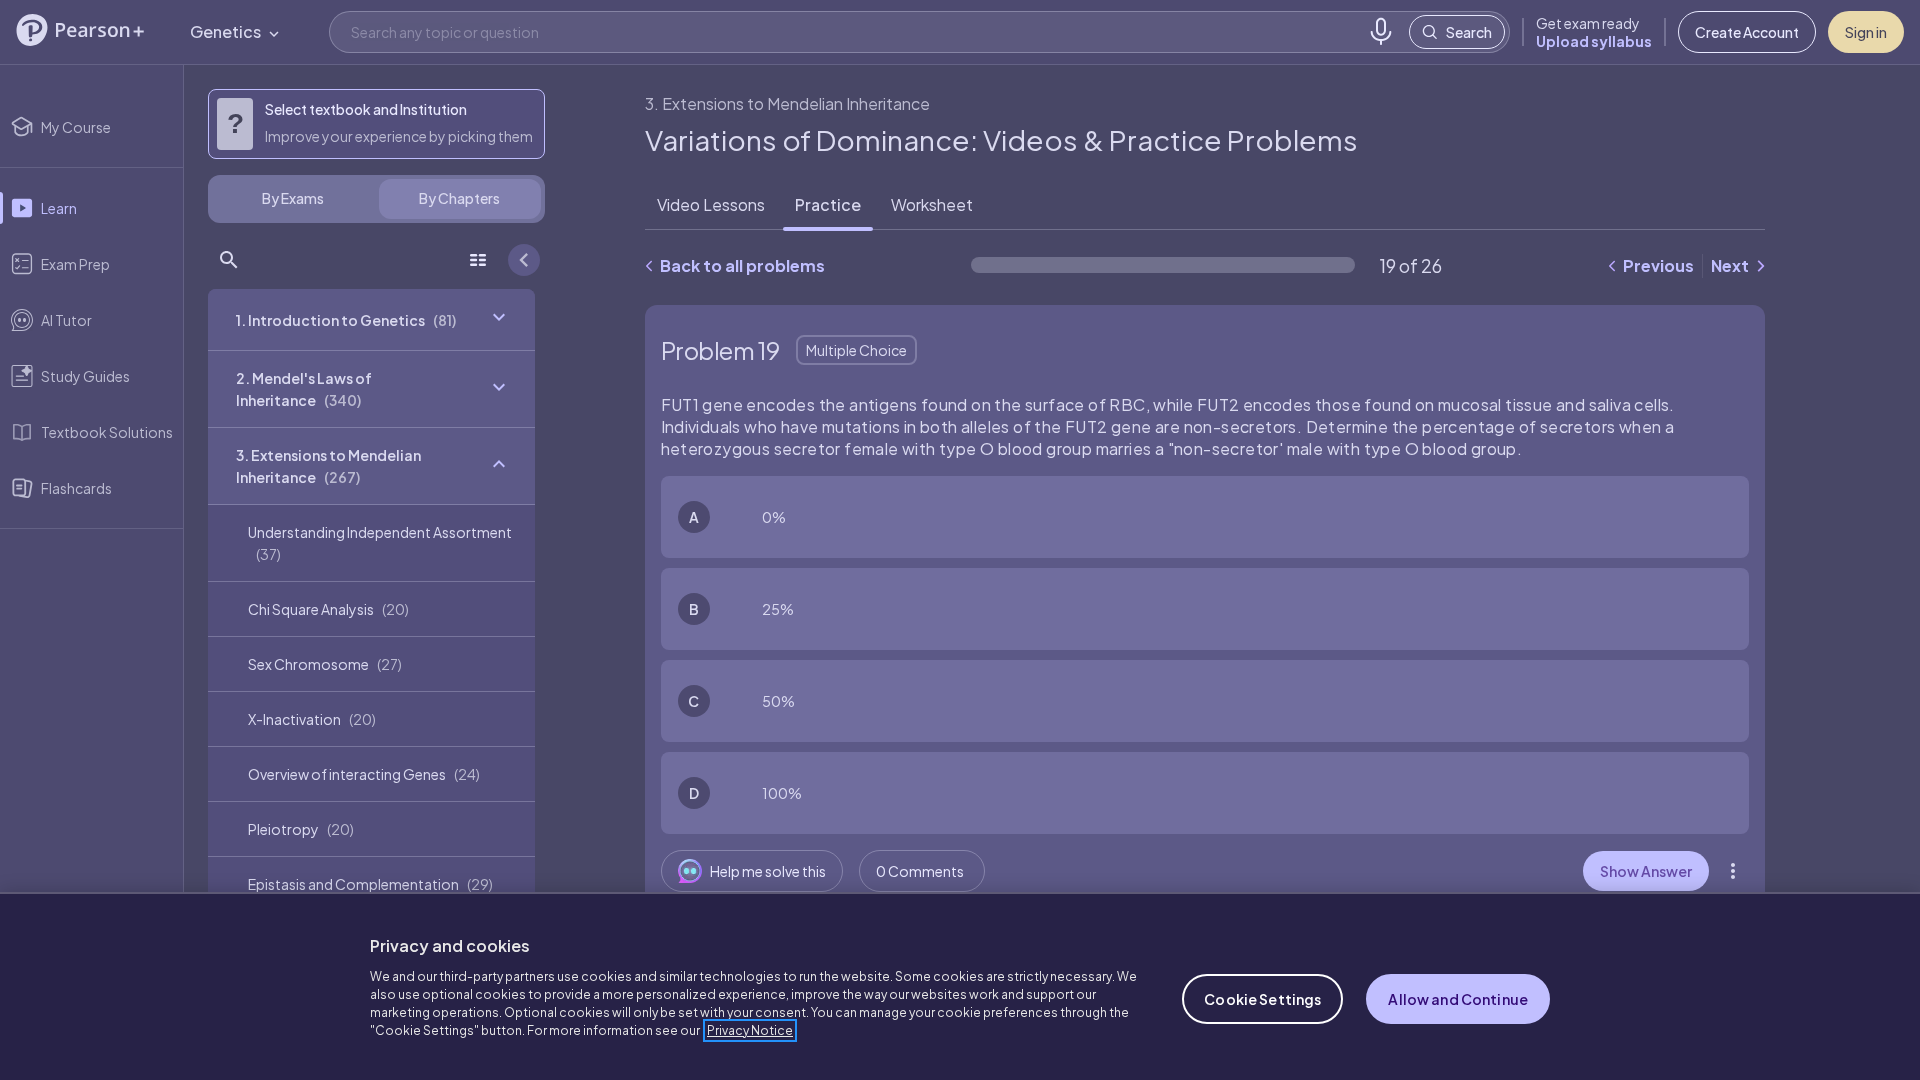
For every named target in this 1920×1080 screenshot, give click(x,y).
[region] (960, 986)
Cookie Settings (1262, 999)
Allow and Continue (1458, 999)
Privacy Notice (750, 1030)
